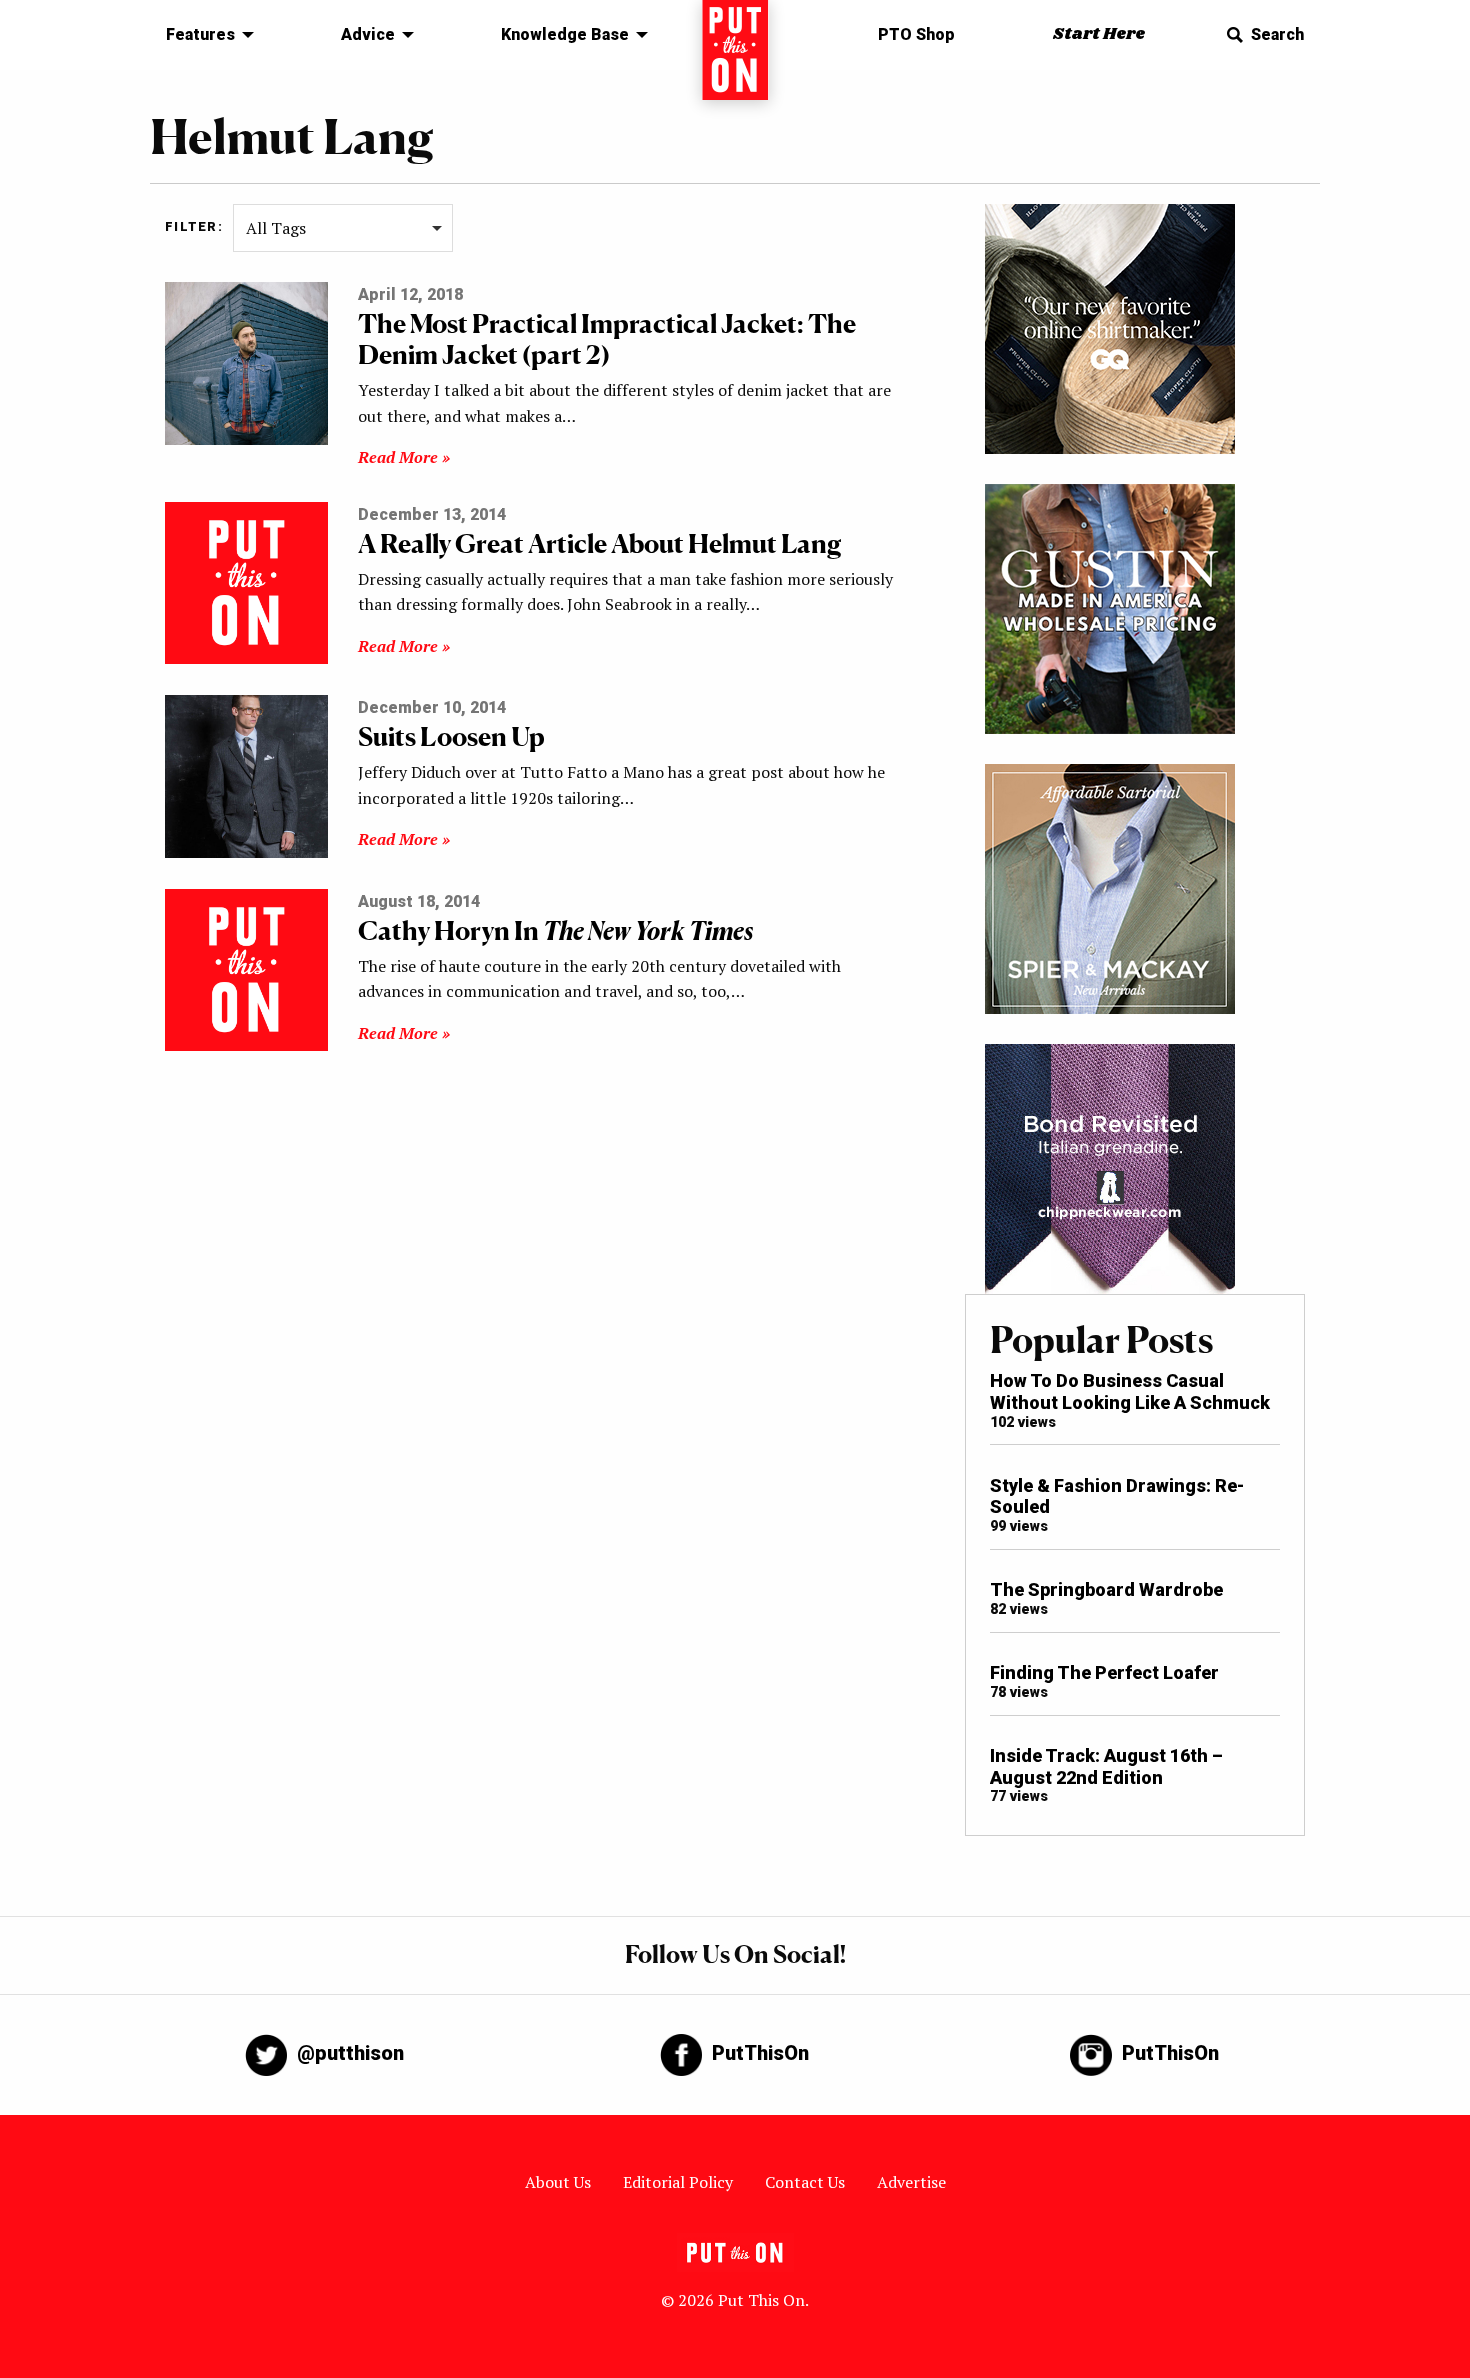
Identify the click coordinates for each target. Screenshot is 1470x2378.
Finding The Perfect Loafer (1104, 1672)
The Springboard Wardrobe (1106, 1589)
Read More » (404, 457)
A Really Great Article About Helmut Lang (600, 543)
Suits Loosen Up (451, 736)
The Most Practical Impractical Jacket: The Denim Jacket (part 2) (607, 339)
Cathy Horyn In (555, 930)
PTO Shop (916, 34)
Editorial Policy (678, 2182)
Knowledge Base (565, 34)
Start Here (1099, 34)
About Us (558, 2182)
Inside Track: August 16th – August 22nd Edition (1106, 1766)
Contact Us (805, 2182)
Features (200, 34)
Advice (368, 34)
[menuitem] (204, 35)
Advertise (911, 2182)
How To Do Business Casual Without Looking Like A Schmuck (1130, 1391)
